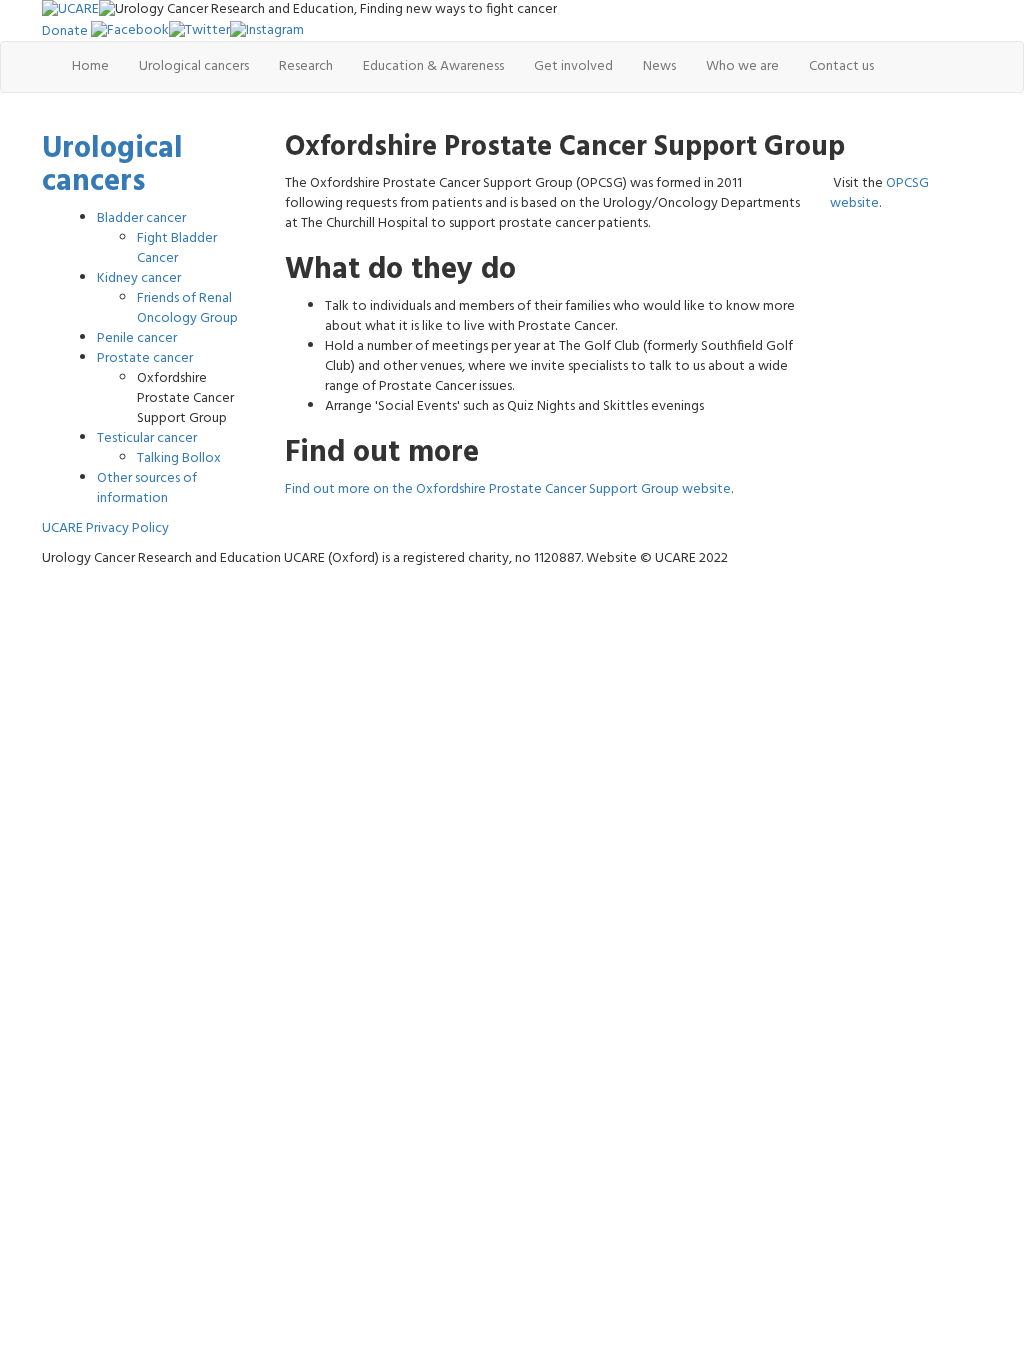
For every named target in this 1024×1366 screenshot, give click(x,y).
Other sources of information (147, 488)
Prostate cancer (145, 358)
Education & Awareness (433, 66)
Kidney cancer (139, 278)
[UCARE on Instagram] (267, 30)
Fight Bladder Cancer (177, 248)
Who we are (742, 66)
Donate (65, 30)
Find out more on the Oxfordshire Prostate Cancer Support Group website (508, 489)
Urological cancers (194, 66)
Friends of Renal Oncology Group (187, 308)
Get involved (573, 66)
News (659, 66)
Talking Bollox (179, 458)
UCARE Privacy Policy (105, 528)
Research (306, 66)
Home (90, 66)
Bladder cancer (141, 218)
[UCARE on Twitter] (199, 30)
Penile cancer (137, 338)
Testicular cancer (147, 438)
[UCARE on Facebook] (130, 30)
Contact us (841, 66)
